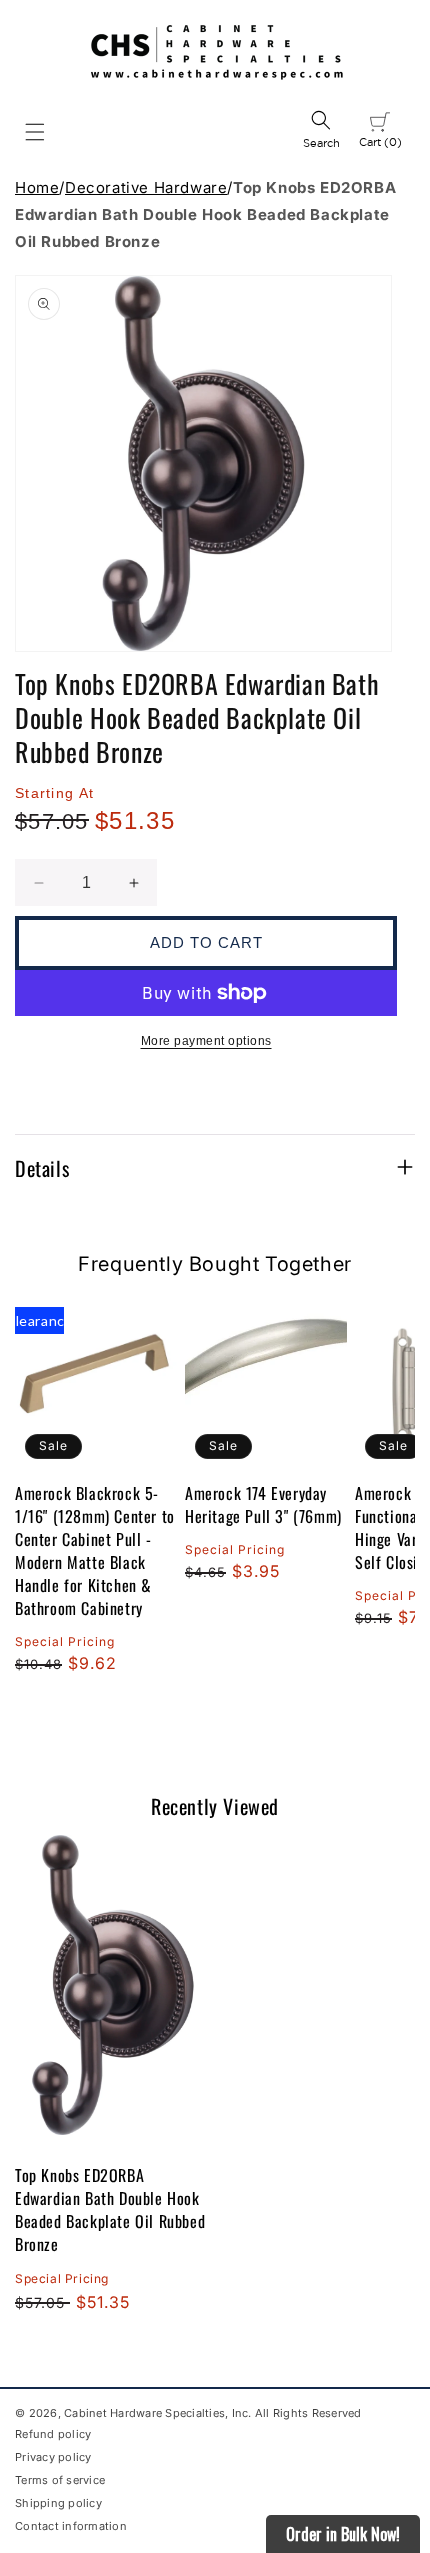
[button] (35, 132)
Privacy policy (53, 2457)
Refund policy (53, 2434)
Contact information (71, 2526)
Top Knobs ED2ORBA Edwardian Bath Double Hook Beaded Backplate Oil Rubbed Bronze (110, 2209)
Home (37, 187)
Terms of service (60, 2480)
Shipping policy (58, 2503)
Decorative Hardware (146, 187)
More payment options (206, 1041)
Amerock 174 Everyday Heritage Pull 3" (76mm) (263, 1505)
